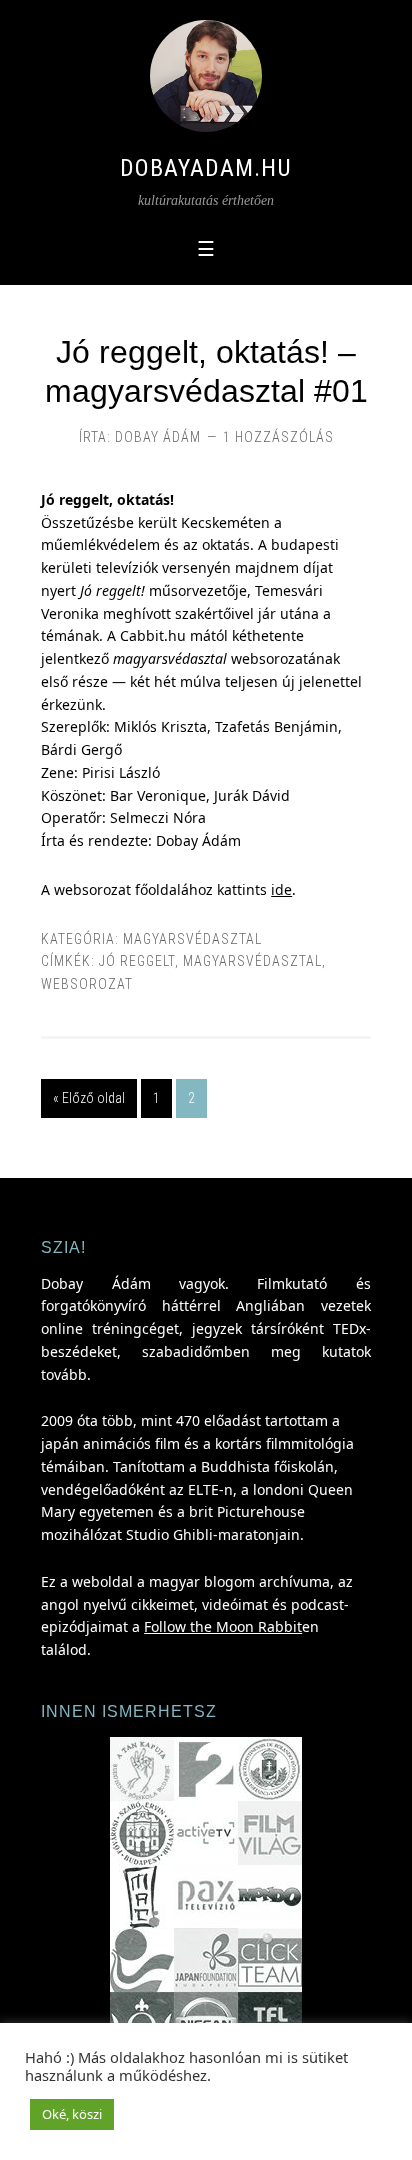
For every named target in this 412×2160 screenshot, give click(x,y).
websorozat (87, 984)
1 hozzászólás (278, 437)
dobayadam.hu (206, 168)
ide (281, 889)
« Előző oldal (89, 1098)
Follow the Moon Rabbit (223, 1626)
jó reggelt (137, 961)
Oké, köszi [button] (72, 2114)
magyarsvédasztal (192, 939)
